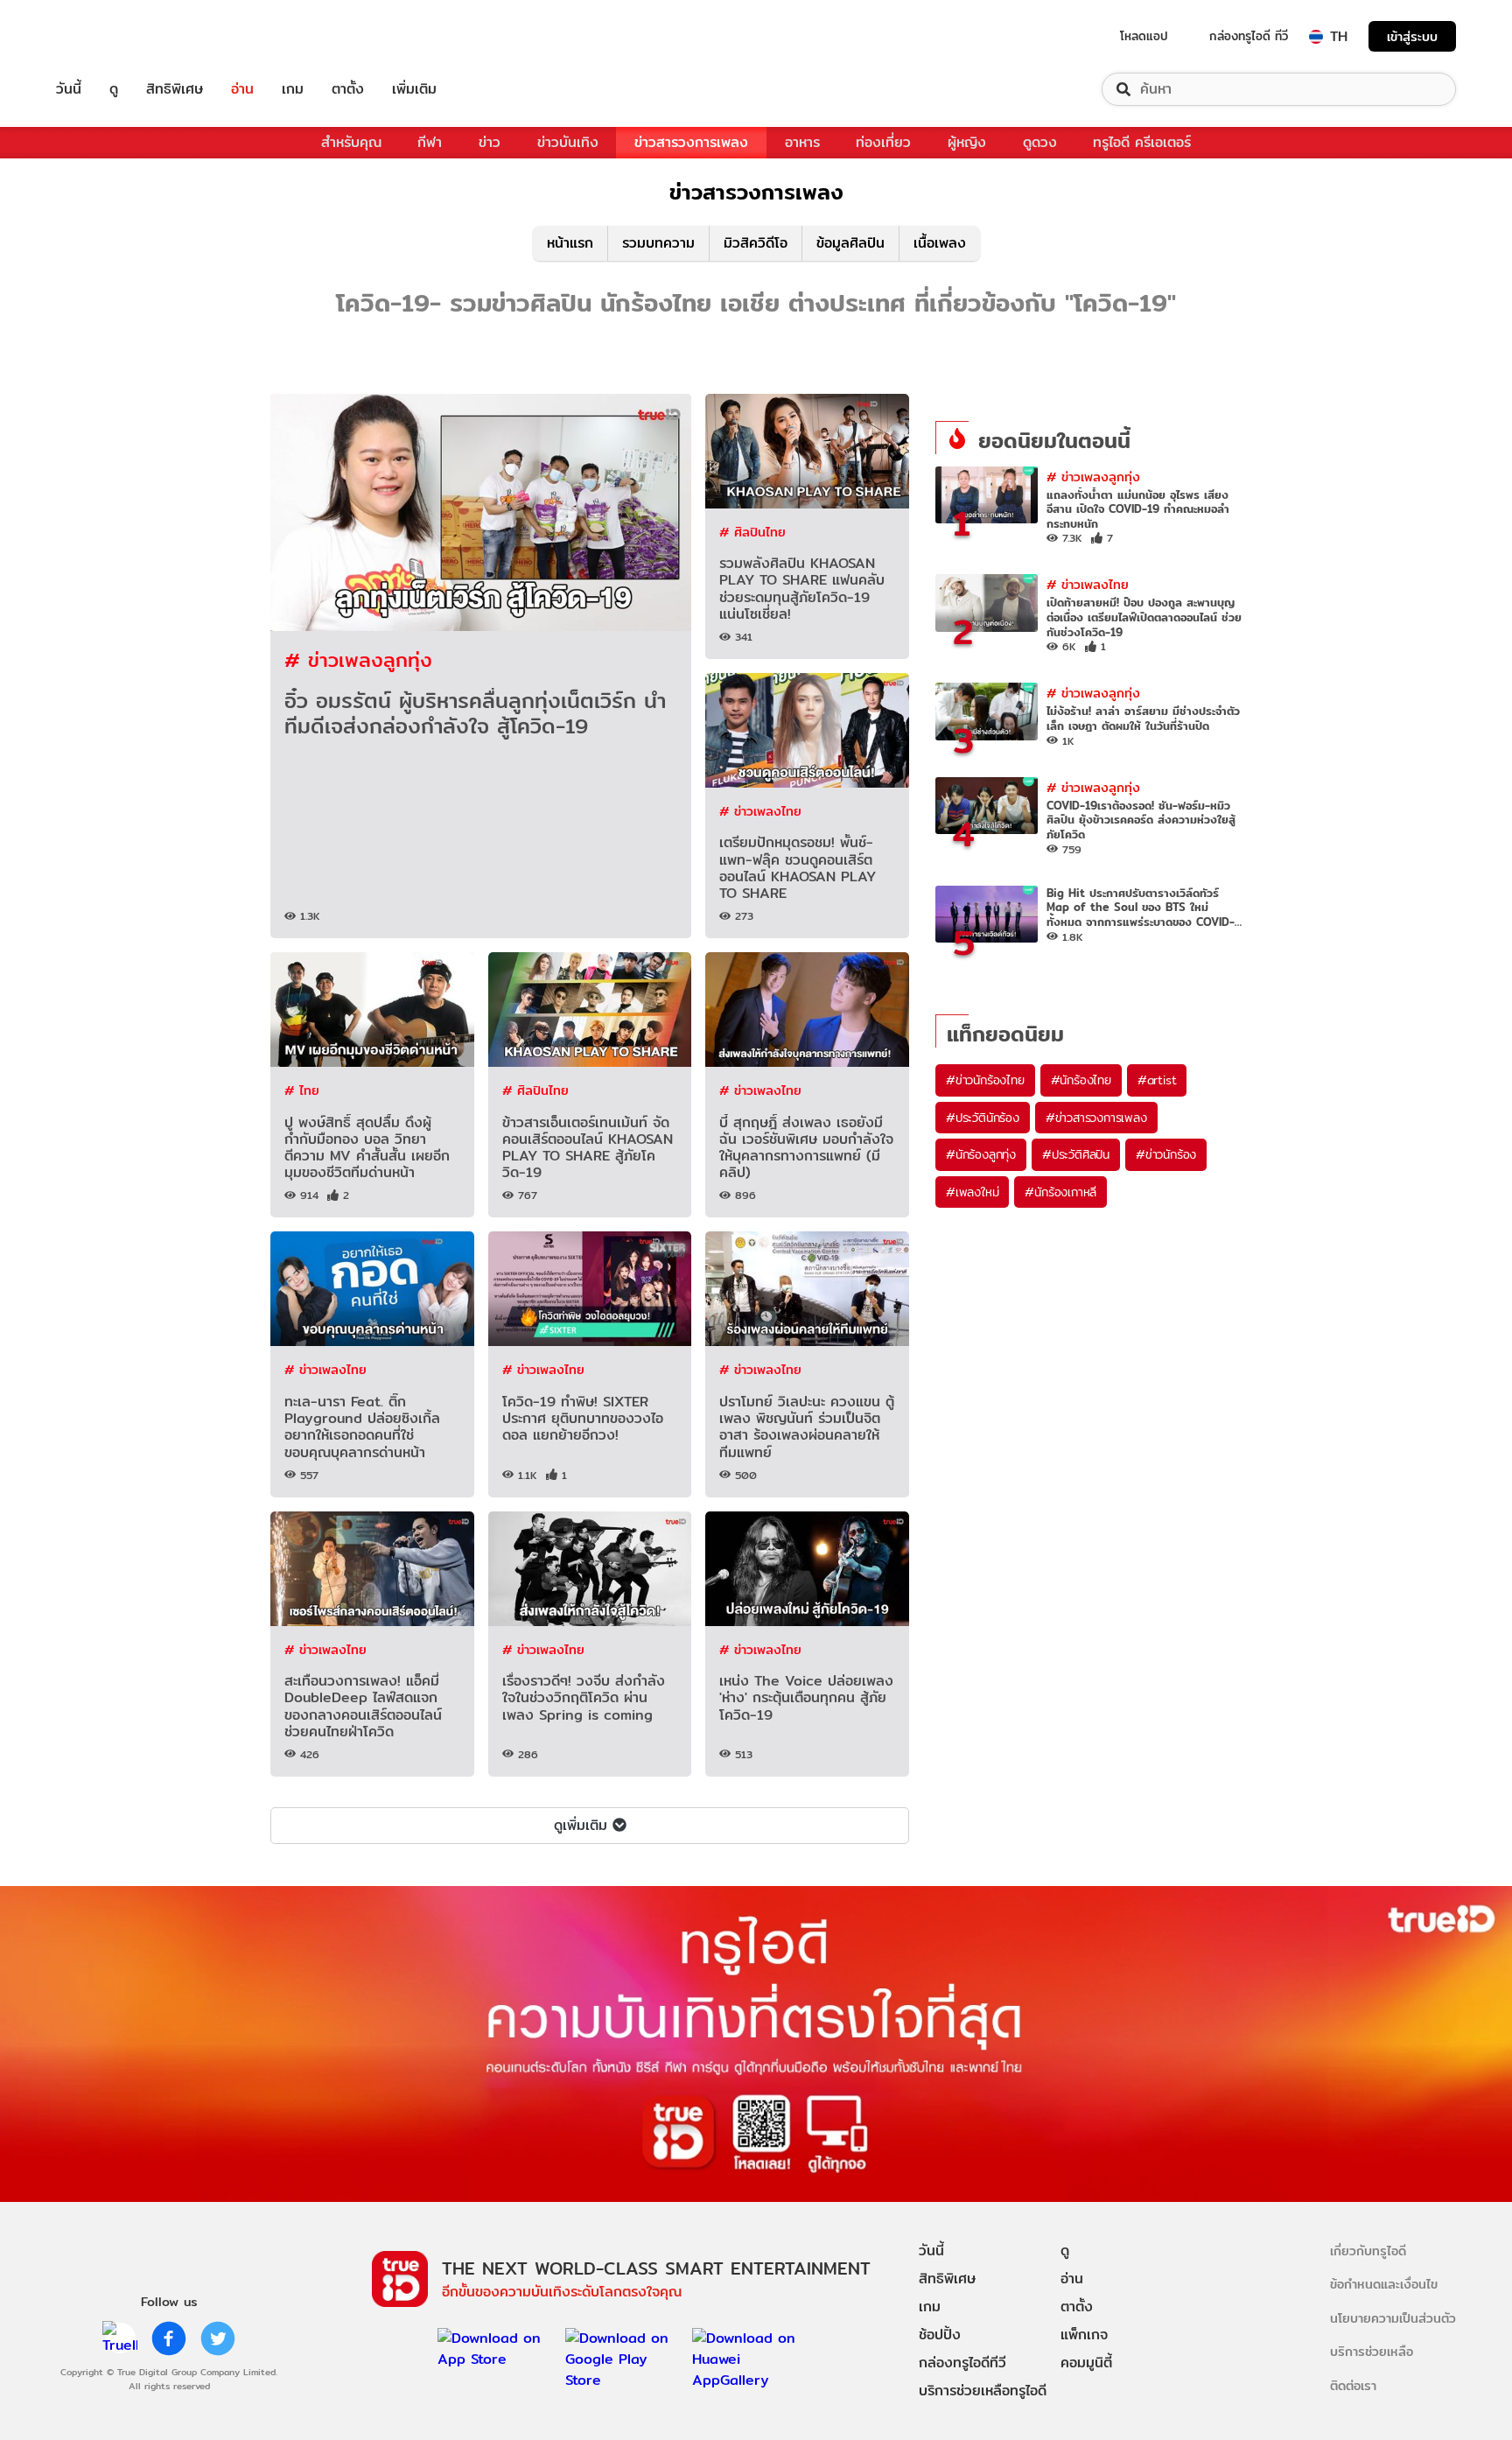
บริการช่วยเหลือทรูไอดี (983, 2391)
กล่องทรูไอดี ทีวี (1249, 36)
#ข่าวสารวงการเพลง (1096, 1118)
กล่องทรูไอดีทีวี (962, 2363)
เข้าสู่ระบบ (1412, 36)
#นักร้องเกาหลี (1060, 1192)
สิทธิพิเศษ (175, 89)
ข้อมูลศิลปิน (850, 243)
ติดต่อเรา (1353, 2385)
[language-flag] (1316, 37)
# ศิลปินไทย (752, 532)
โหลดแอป (1144, 36)
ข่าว (490, 142)
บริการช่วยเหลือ (1372, 2351)
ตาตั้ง (348, 89)
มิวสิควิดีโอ (756, 243)
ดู (114, 89)
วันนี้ (69, 89)
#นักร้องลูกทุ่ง (981, 1154)
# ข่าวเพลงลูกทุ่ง (358, 659)
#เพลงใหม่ (972, 1192)
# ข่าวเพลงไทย (760, 811)
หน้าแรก (570, 243)
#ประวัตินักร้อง (983, 1118)
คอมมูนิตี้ (1086, 2363)
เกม (293, 89)
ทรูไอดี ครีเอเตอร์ (1142, 142)
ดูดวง (1040, 142)
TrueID (108, 36)
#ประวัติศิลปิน (1076, 1154)
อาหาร (802, 142)
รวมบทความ (658, 243)
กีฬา (430, 142)
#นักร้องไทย (1081, 1080)
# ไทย (302, 1090)
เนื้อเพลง (940, 243)
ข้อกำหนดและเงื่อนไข (1384, 2284)
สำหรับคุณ (351, 142)
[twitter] (218, 2338)
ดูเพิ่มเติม (581, 1825)
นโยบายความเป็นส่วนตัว (1393, 2318)
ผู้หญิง (967, 142)
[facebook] (169, 2338)
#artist (1157, 1080)
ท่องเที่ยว (883, 142)
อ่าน (242, 89)
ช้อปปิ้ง (940, 2335)
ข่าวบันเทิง (568, 142)
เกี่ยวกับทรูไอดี (1368, 2251)
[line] (120, 2338)
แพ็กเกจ (1084, 2335)
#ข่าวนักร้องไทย (985, 1080)
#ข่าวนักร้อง (1166, 1154)
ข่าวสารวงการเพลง (691, 142)
